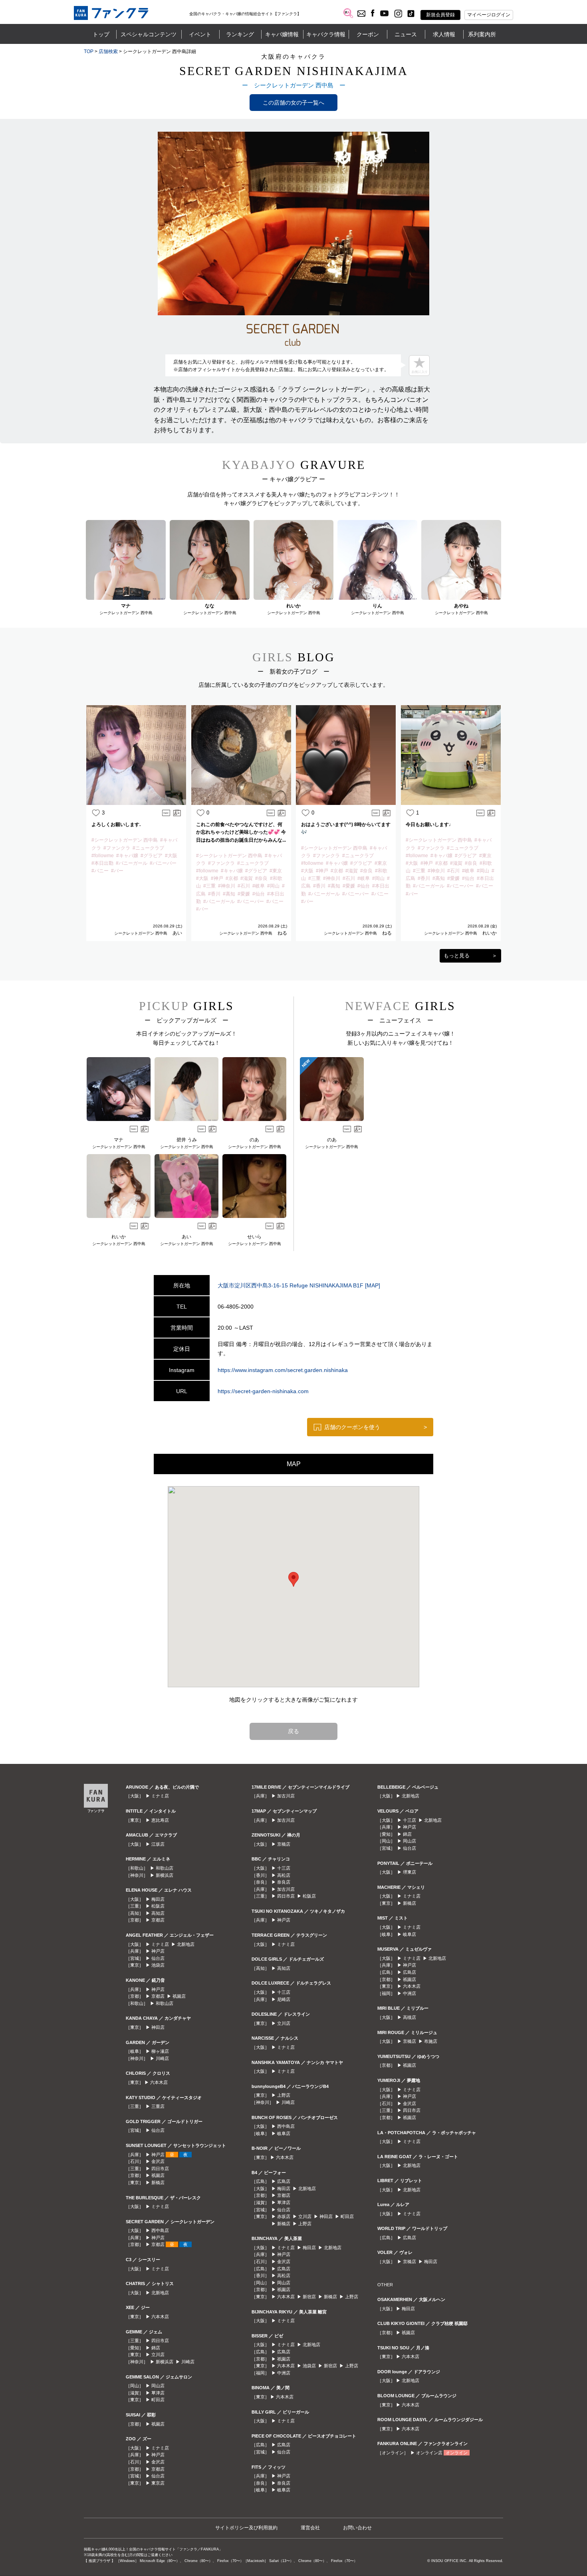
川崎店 (162, 2058)
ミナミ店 (160, 1796)
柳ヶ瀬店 (160, 2051)
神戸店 (158, 1951)
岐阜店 (284, 2133)
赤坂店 (284, 2216)
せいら (254, 1237)
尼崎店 (284, 1999)
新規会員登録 (440, 15)
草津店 (158, 2393)
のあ (254, 1140)
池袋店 (158, 1965)
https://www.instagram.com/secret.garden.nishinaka (283, 1370)
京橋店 (284, 1844)
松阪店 (158, 1906)
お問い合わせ (357, 2528)
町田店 (158, 2400)
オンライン (457, 2453)
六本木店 (159, 2082)
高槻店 (410, 2017)
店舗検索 (108, 51)
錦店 (156, 2348)
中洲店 (284, 2373)
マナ (119, 1140)
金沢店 (158, 2161)
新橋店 (158, 2183)
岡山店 (158, 2386)
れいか (490, 933)
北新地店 (186, 1944)
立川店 (158, 2355)
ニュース (406, 34)
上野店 (284, 2095)
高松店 (284, 1875)
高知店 (158, 1913)
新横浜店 (165, 1875)
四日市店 (160, 2169)
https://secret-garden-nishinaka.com (263, 1391)
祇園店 (179, 1996)
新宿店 (309, 2297)
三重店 (158, 2106)
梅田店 (158, 1899)
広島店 (284, 2181)
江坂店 (158, 1844)
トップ (101, 34)
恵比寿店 (160, 1820)
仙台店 (158, 1958)
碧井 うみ (187, 1140)
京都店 (158, 1920)
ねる (282, 933)
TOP (89, 51)
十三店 (284, 1868)
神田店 (158, 2027)
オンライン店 (429, 2453)
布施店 (431, 2041)
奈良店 (284, 1882)
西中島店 (160, 2230)
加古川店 (286, 1796)
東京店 (158, 2483)
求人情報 (444, 34)
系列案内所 (482, 34)
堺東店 (410, 1872)
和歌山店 (165, 1868)
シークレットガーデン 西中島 (141, 933)
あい (177, 933)
